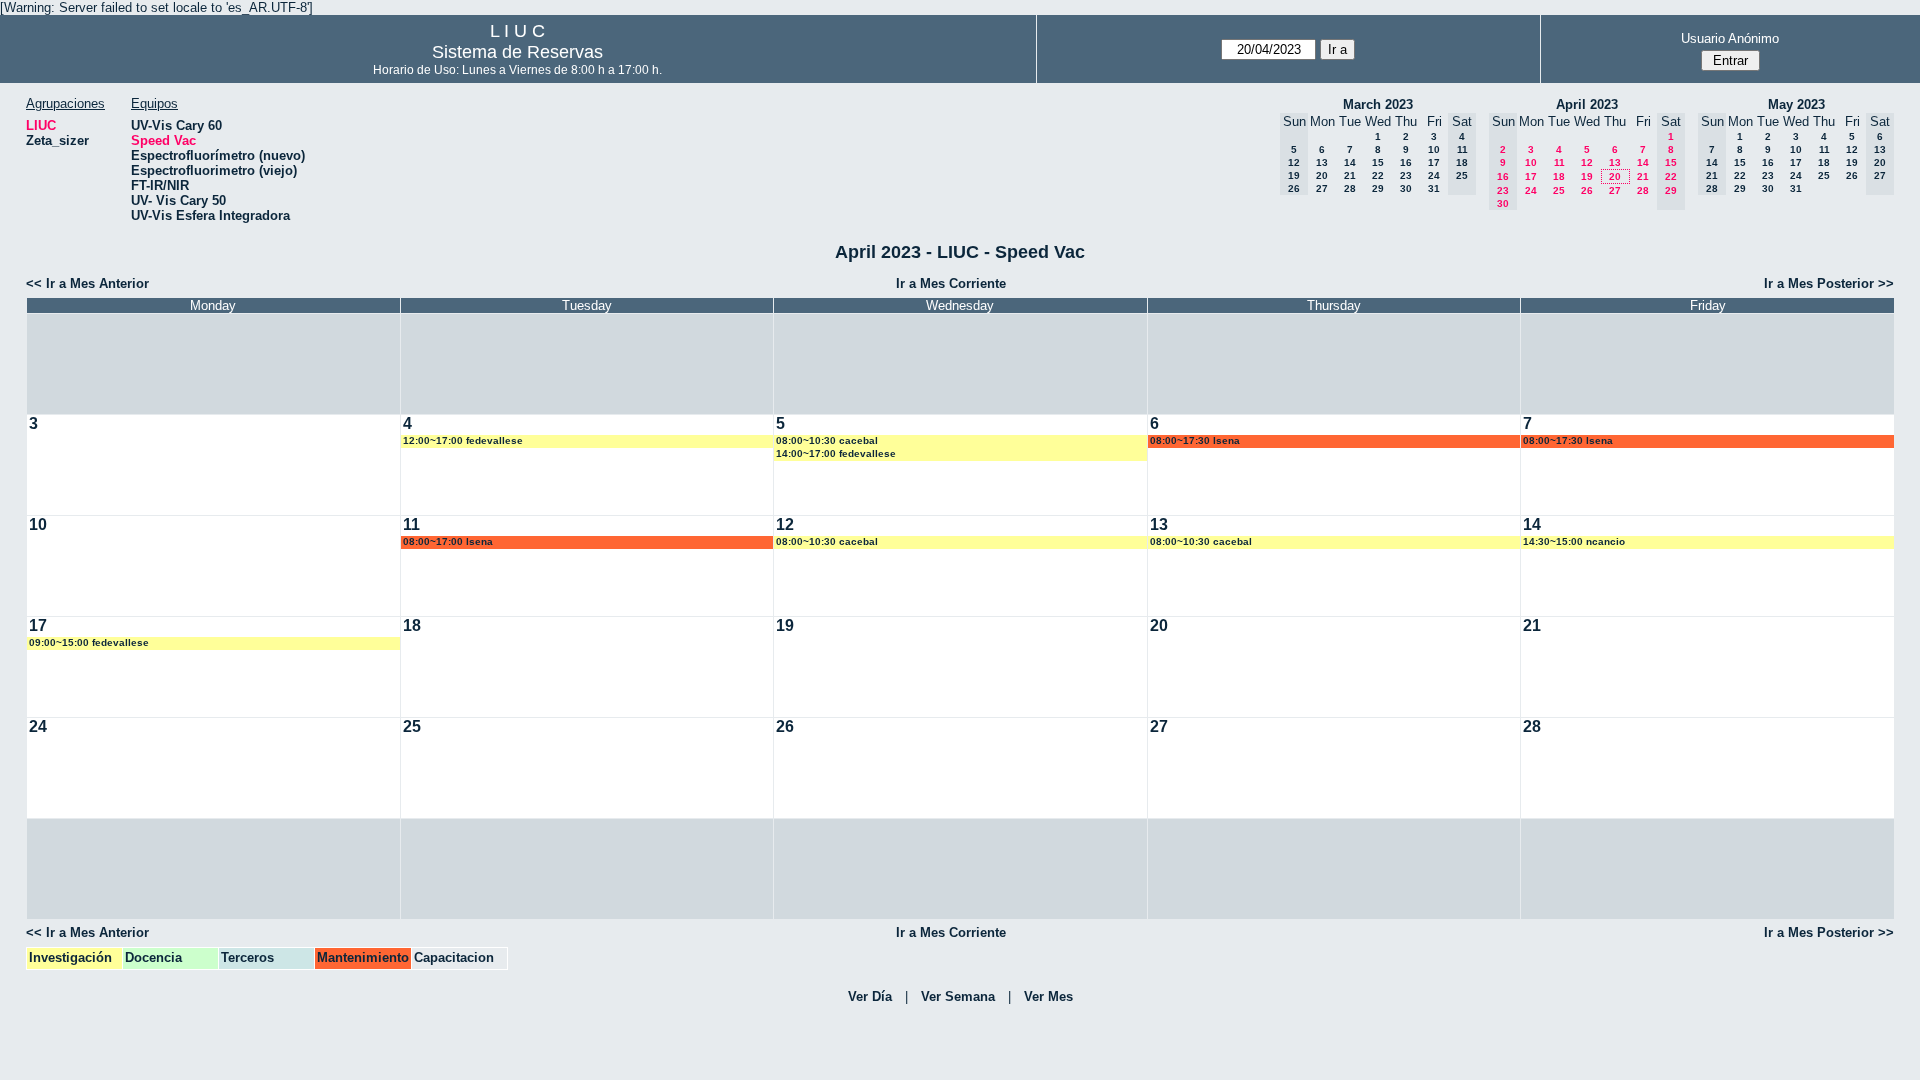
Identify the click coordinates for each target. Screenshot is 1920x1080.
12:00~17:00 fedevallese (463, 440)
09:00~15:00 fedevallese (89, 642)
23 (1406, 175)
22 (1378, 175)
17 (1434, 162)
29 (1378, 188)
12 (1587, 162)
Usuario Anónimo (1730, 38)
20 (1322, 175)
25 (1559, 190)
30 (1406, 188)
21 (1350, 175)
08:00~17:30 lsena (1195, 440)
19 (1587, 176)
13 (1322, 162)
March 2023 (1378, 104)
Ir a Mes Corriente (951, 283)
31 (1434, 188)
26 (1587, 190)
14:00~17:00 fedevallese (836, 453)
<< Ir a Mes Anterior (87, 283)
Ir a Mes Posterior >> (1829, 283)
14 (1350, 162)
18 (1559, 176)
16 (1406, 162)
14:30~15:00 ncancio (1574, 541)
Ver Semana (958, 996)
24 (1434, 175)
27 (1322, 188)
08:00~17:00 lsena (448, 541)
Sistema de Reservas (517, 52)
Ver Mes (1048, 996)
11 (1559, 162)
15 (1378, 162)
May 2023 (1796, 104)
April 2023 (1587, 104)
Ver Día (870, 996)
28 (1350, 188)
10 (1434, 149)
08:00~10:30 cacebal (827, 440)
